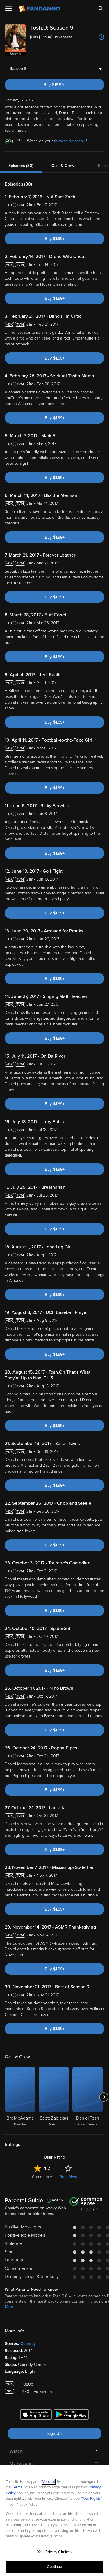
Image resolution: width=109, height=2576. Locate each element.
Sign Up (54, 2434)
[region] (54, 2521)
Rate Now (68, 2177)
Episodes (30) (21, 166)
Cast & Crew (63, 166)
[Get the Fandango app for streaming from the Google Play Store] (71, 2415)
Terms (17, 2487)
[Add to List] (101, 37)
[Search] (101, 9)
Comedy (28, 2344)
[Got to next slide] (104, 2097)
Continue (54, 2567)
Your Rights (91, 2499)
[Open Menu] (8, 9)
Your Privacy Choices (55, 2552)
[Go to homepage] (40, 9)
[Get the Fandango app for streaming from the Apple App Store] (36, 2415)
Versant (49, 2482)
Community (42, 2177)
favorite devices (68, 141)
